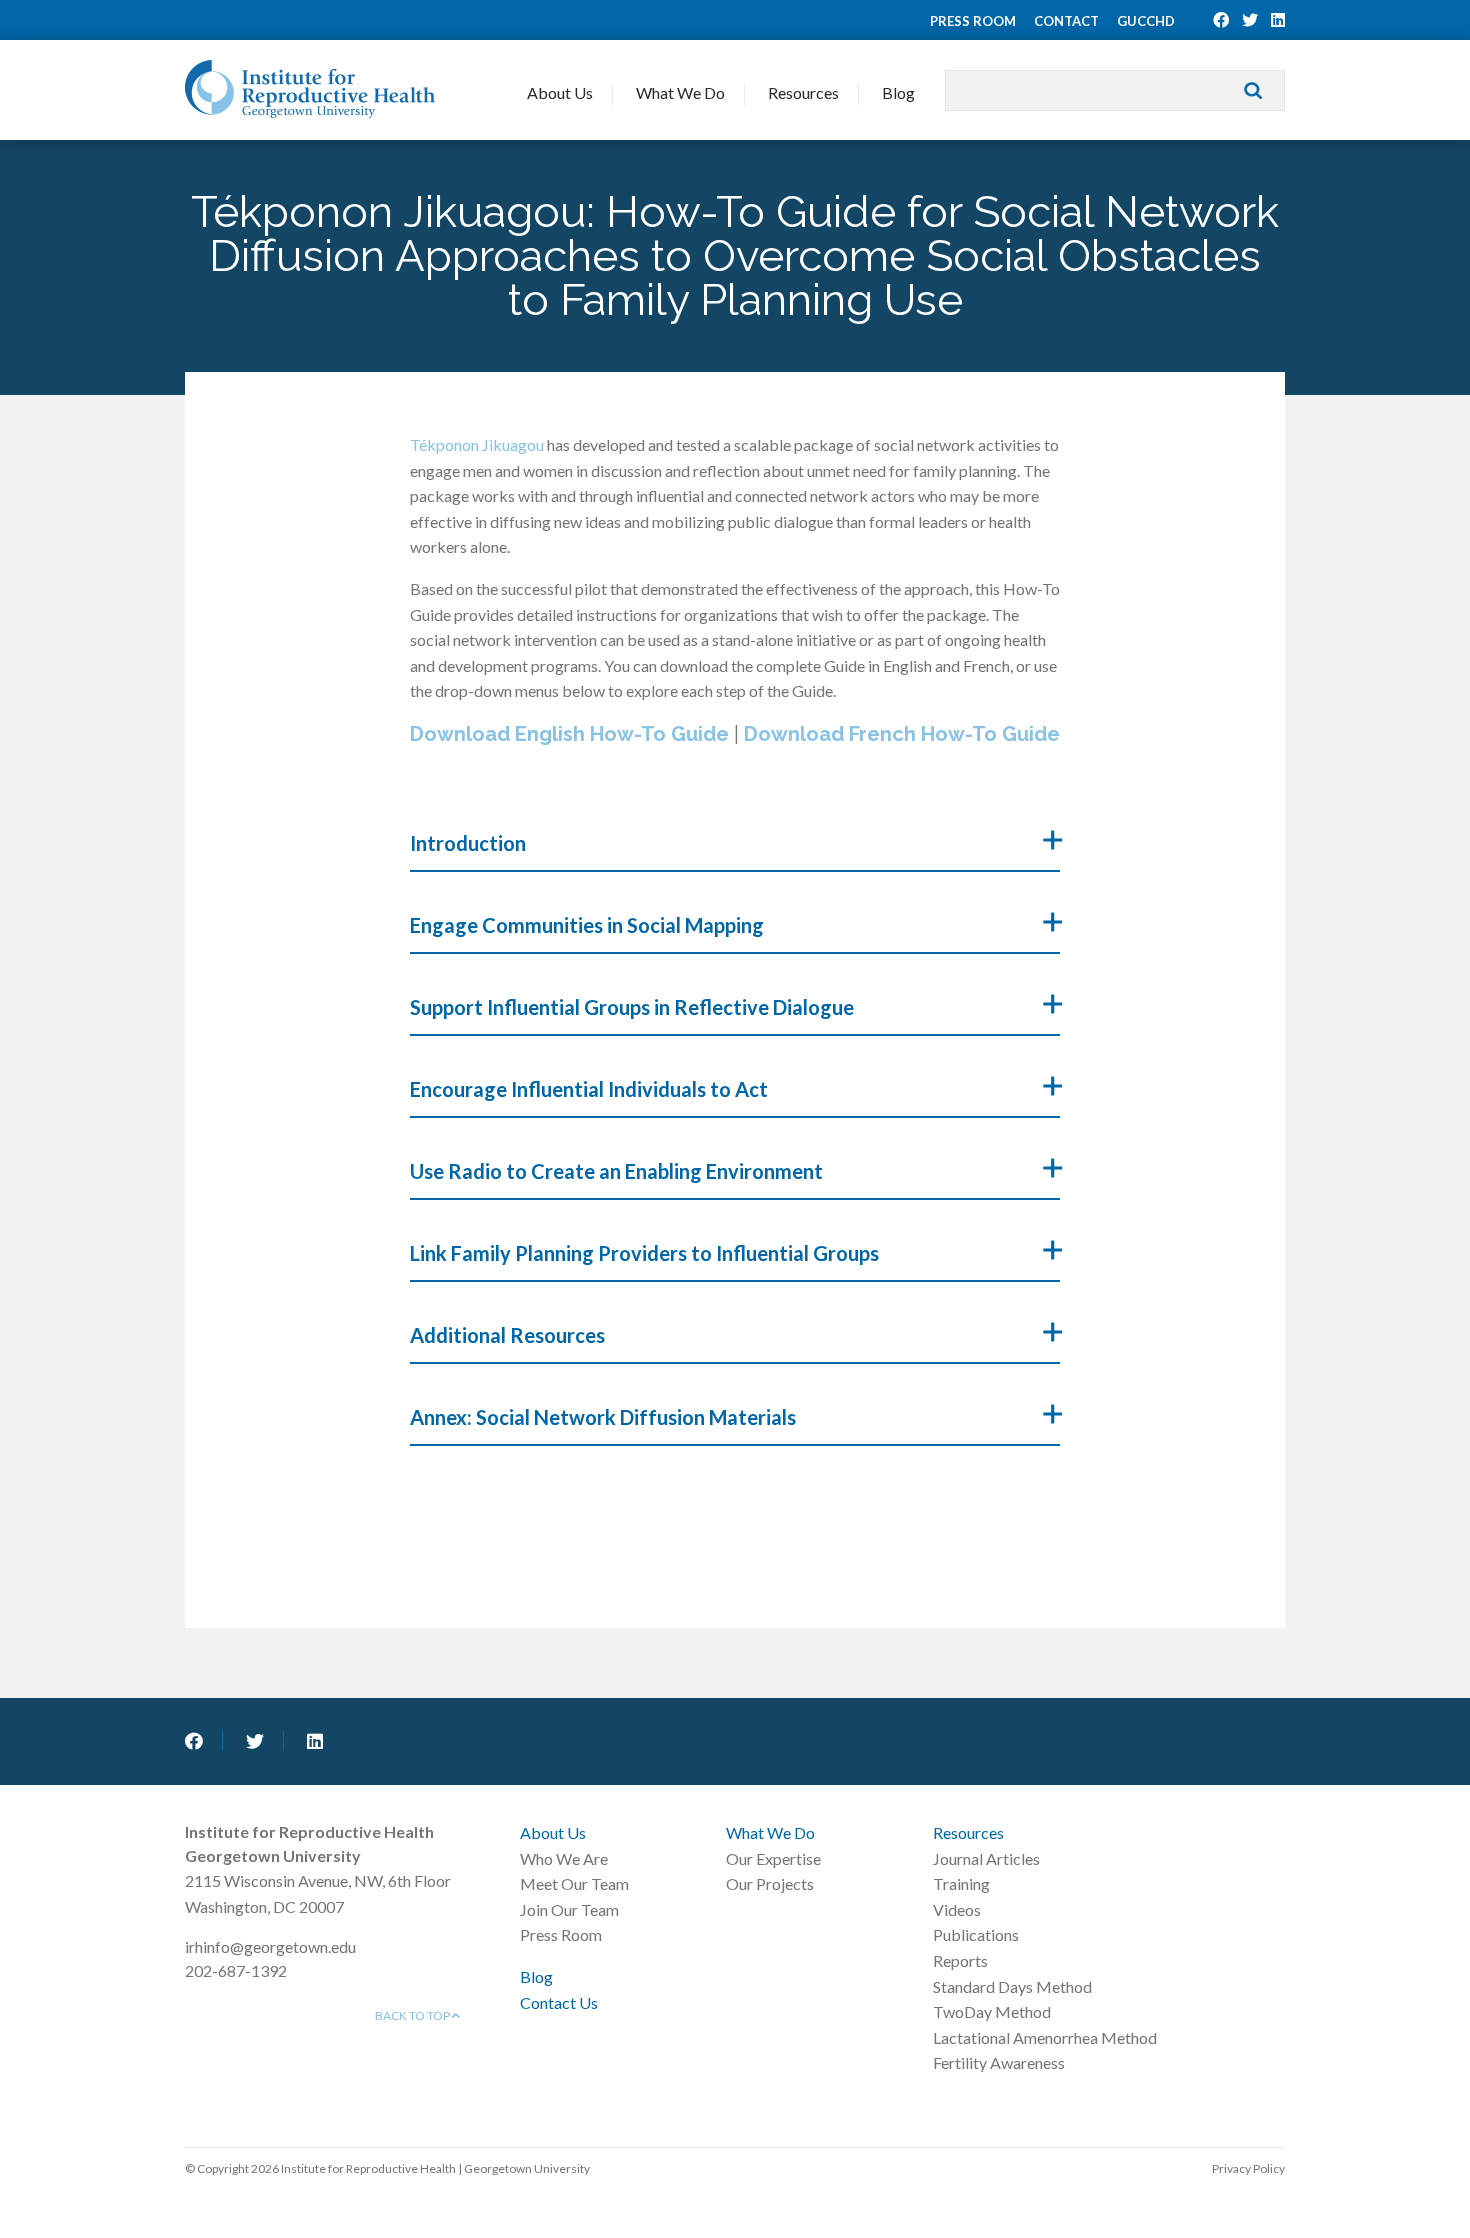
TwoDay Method (992, 2011)
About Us (560, 92)
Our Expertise (773, 1858)
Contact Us (559, 2002)
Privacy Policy (1248, 2168)
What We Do (680, 92)
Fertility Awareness (999, 2062)
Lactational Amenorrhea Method (1045, 2037)
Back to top (413, 2015)
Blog (898, 92)
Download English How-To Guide (572, 734)
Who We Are (564, 1858)
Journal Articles (986, 1858)
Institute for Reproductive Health (310, 89)
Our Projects (770, 1883)
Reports (960, 1960)
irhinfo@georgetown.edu (270, 1946)
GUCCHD (1146, 21)
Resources (803, 92)
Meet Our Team (574, 1883)
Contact (1066, 21)
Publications (976, 1934)
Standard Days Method (1012, 1986)
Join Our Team (569, 1909)
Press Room (973, 21)
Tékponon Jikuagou (477, 444)
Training (961, 1883)
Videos (957, 1909)
